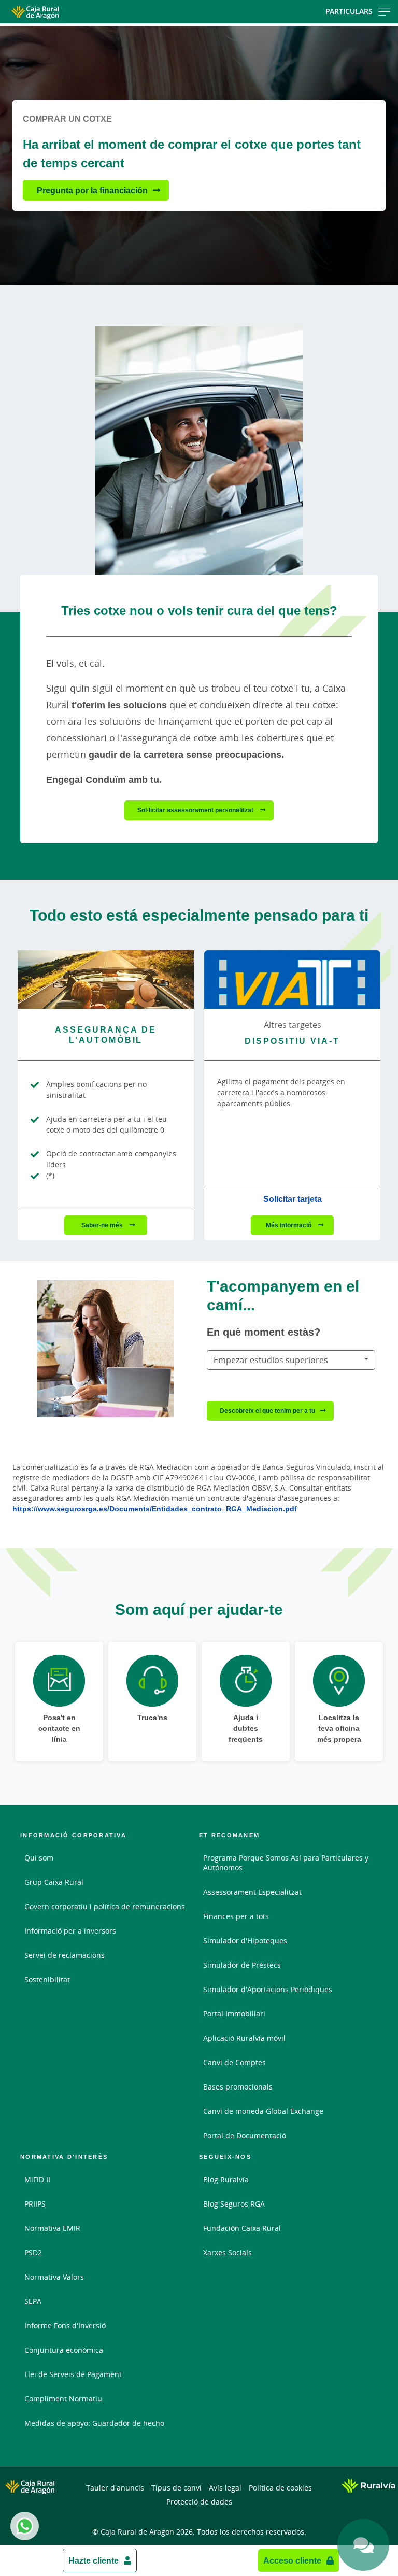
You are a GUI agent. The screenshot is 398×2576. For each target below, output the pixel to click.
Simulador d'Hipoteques (245, 1941)
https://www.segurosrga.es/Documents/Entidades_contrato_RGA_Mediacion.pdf (155, 1508)
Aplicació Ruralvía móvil (244, 2038)
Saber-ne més (103, 1225)
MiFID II (37, 2179)
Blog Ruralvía (226, 2179)
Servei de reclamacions (65, 1955)
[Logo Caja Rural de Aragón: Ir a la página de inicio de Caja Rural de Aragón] (64, 12)
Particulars (349, 11)
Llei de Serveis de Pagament (73, 2374)
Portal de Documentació (245, 2135)
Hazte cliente (94, 2560)
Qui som (39, 1858)
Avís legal (225, 2488)
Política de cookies (280, 2488)
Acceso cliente (292, 2560)
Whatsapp (25, 2526)
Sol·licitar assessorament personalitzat (196, 810)
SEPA (33, 2301)
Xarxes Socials (228, 2252)
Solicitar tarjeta (293, 1199)
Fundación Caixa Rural (242, 2228)
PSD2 (33, 2252)
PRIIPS (35, 2204)
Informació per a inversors (70, 1931)
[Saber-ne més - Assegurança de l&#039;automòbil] (106, 979)
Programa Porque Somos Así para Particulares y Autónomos (286, 1863)
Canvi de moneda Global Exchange (263, 2111)
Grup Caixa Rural (54, 1882)
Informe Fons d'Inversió (65, 2325)
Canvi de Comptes (234, 2062)
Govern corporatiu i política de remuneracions (105, 1906)
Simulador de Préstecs (242, 1965)
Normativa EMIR (52, 2228)
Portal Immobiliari (234, 2014)
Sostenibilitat (47, 1979)
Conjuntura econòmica (64, 2350)
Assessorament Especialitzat (252, 1892)
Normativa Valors (54, 2277)
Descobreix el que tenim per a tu (267, 1411)
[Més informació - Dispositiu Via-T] (292, 979)
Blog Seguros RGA (234, 2204)
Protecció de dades (199, 2502)
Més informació (289, 1225)
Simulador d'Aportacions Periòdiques (268, 1989)
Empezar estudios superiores (271, 1360)
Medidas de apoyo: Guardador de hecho (94, 2423)
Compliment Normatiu (63, 2399)
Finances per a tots (236, 1916)
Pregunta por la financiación (92, 190)
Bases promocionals (238, 2087)
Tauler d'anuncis (115, 2488)
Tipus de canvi (176, 2488)
